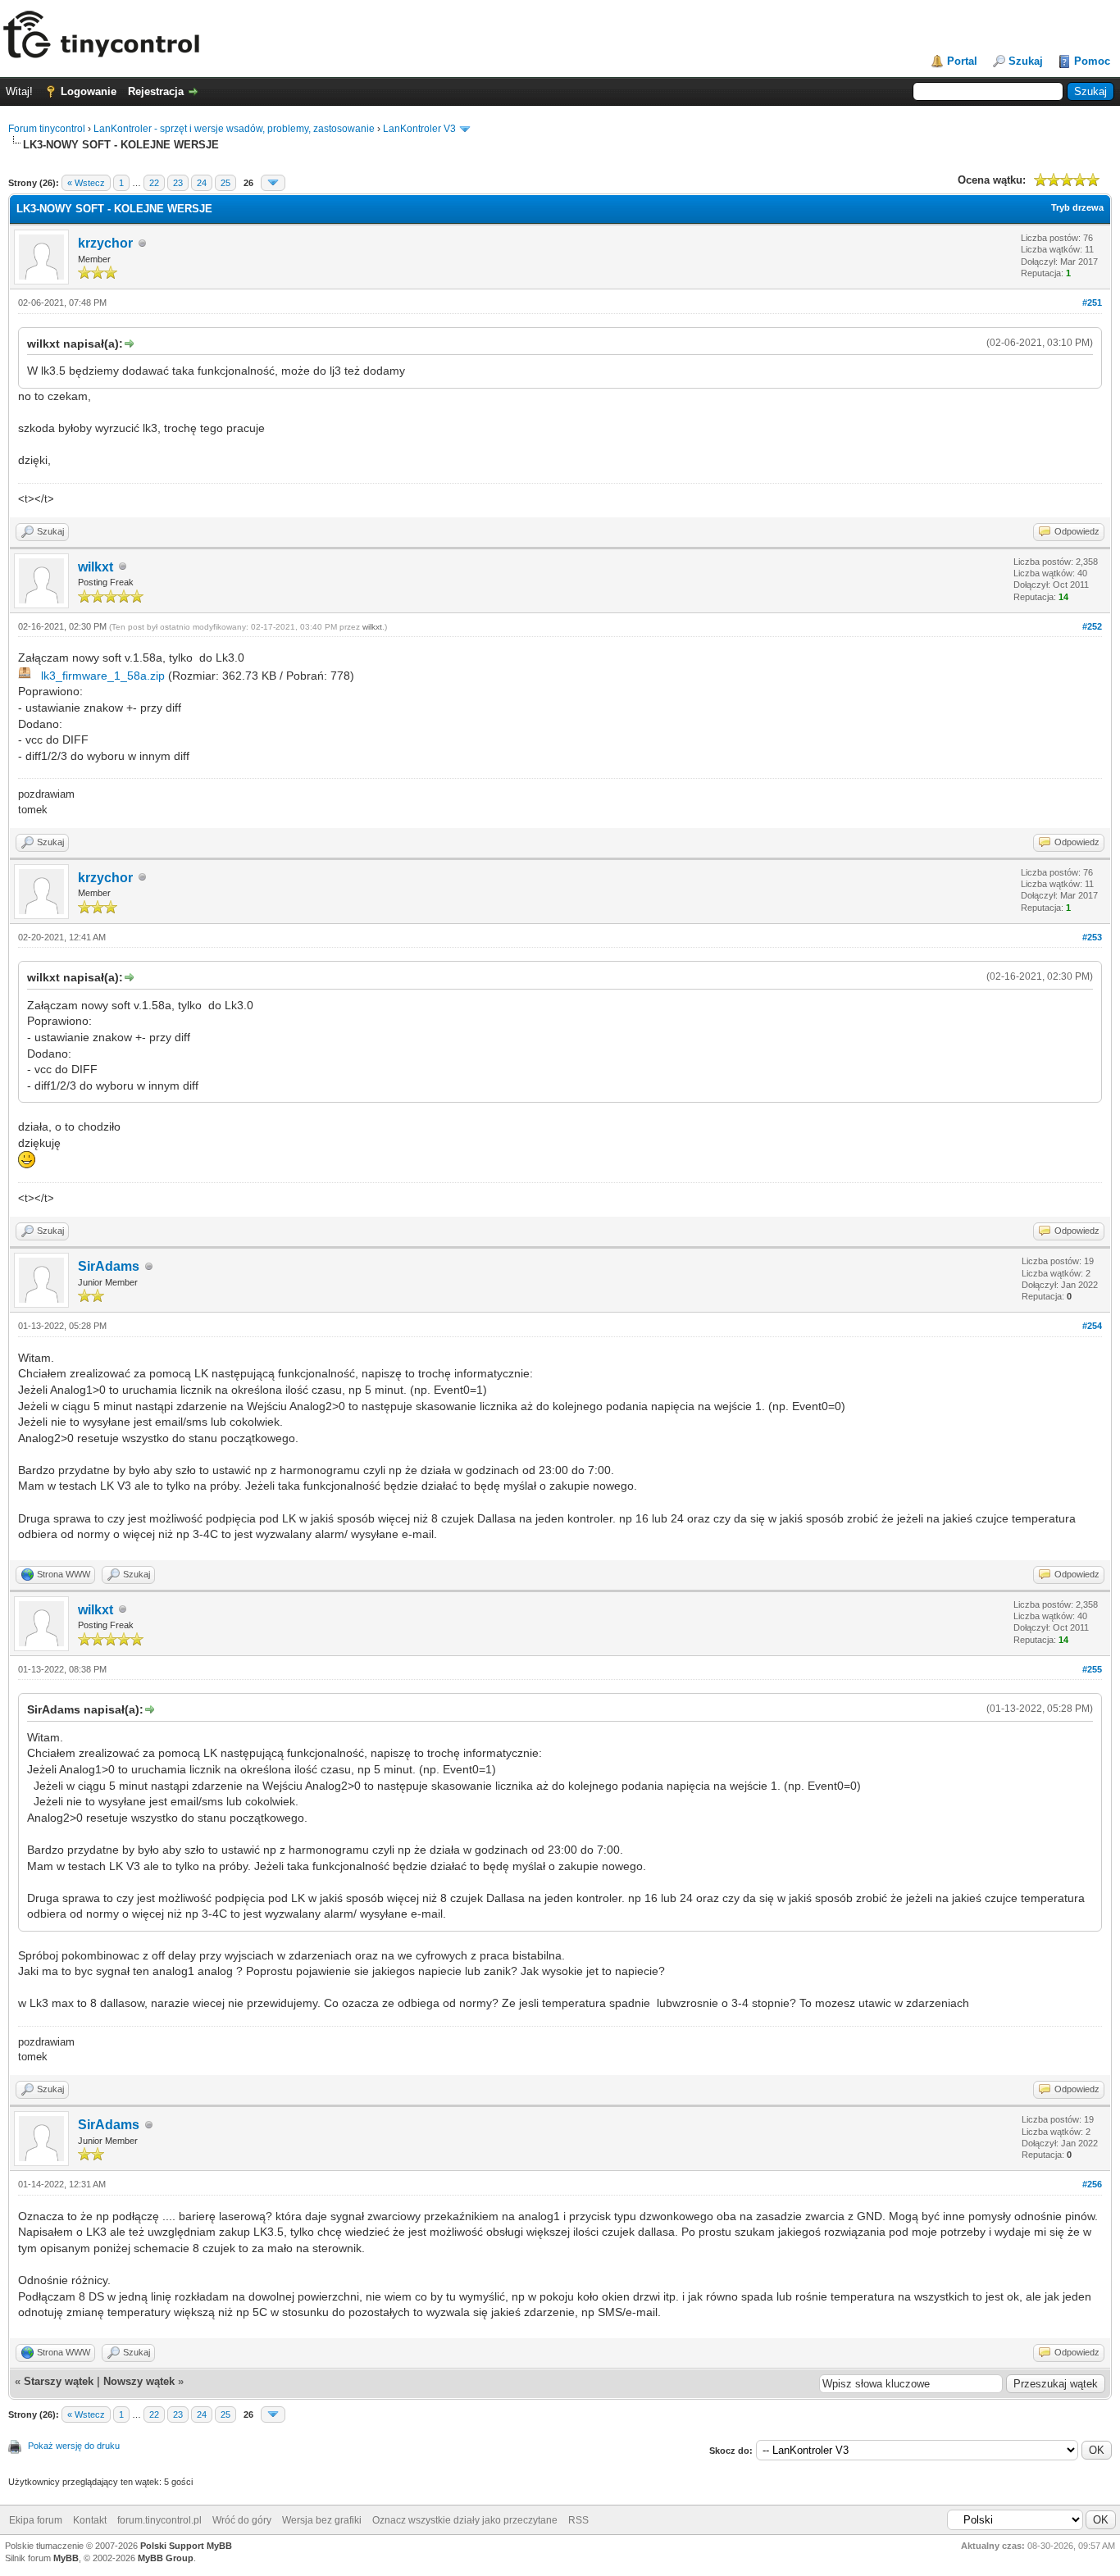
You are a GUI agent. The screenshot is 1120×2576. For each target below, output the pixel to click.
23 (178, 183)
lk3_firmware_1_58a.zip (103, 676)
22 (154, 183)
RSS (578, 2520)
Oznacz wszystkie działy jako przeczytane (465, 2520)
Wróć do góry (242, 2520)
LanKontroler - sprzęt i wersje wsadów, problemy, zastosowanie (234, 129)
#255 (1092, 1669)
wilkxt (96, 567)
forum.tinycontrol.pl (159, 2520)
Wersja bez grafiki (322, 2520)
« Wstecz (86, 183)
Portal (962, 61)
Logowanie (89, 91)
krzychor (105, 243)
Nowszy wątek (139, 2381)
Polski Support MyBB (186, 2546)
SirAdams (109, 1266)
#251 (1092, 303)
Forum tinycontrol (47, 129)
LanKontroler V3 (419, 129)
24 (202, 183)
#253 (1092, 937)
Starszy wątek (59, 2381)
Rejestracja (156, 91)
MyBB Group (166, 2558)
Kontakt (90, 2520)
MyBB (66, 2558)
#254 (1092, 1326)
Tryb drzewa (1077, 207)
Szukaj (1026, 61)
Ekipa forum (36, 2520)
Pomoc (1092, 61)
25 (225, 183)
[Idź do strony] (273, 183)
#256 (1092, 2184)
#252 (1092, 626)
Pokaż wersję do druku (74, 2446)
